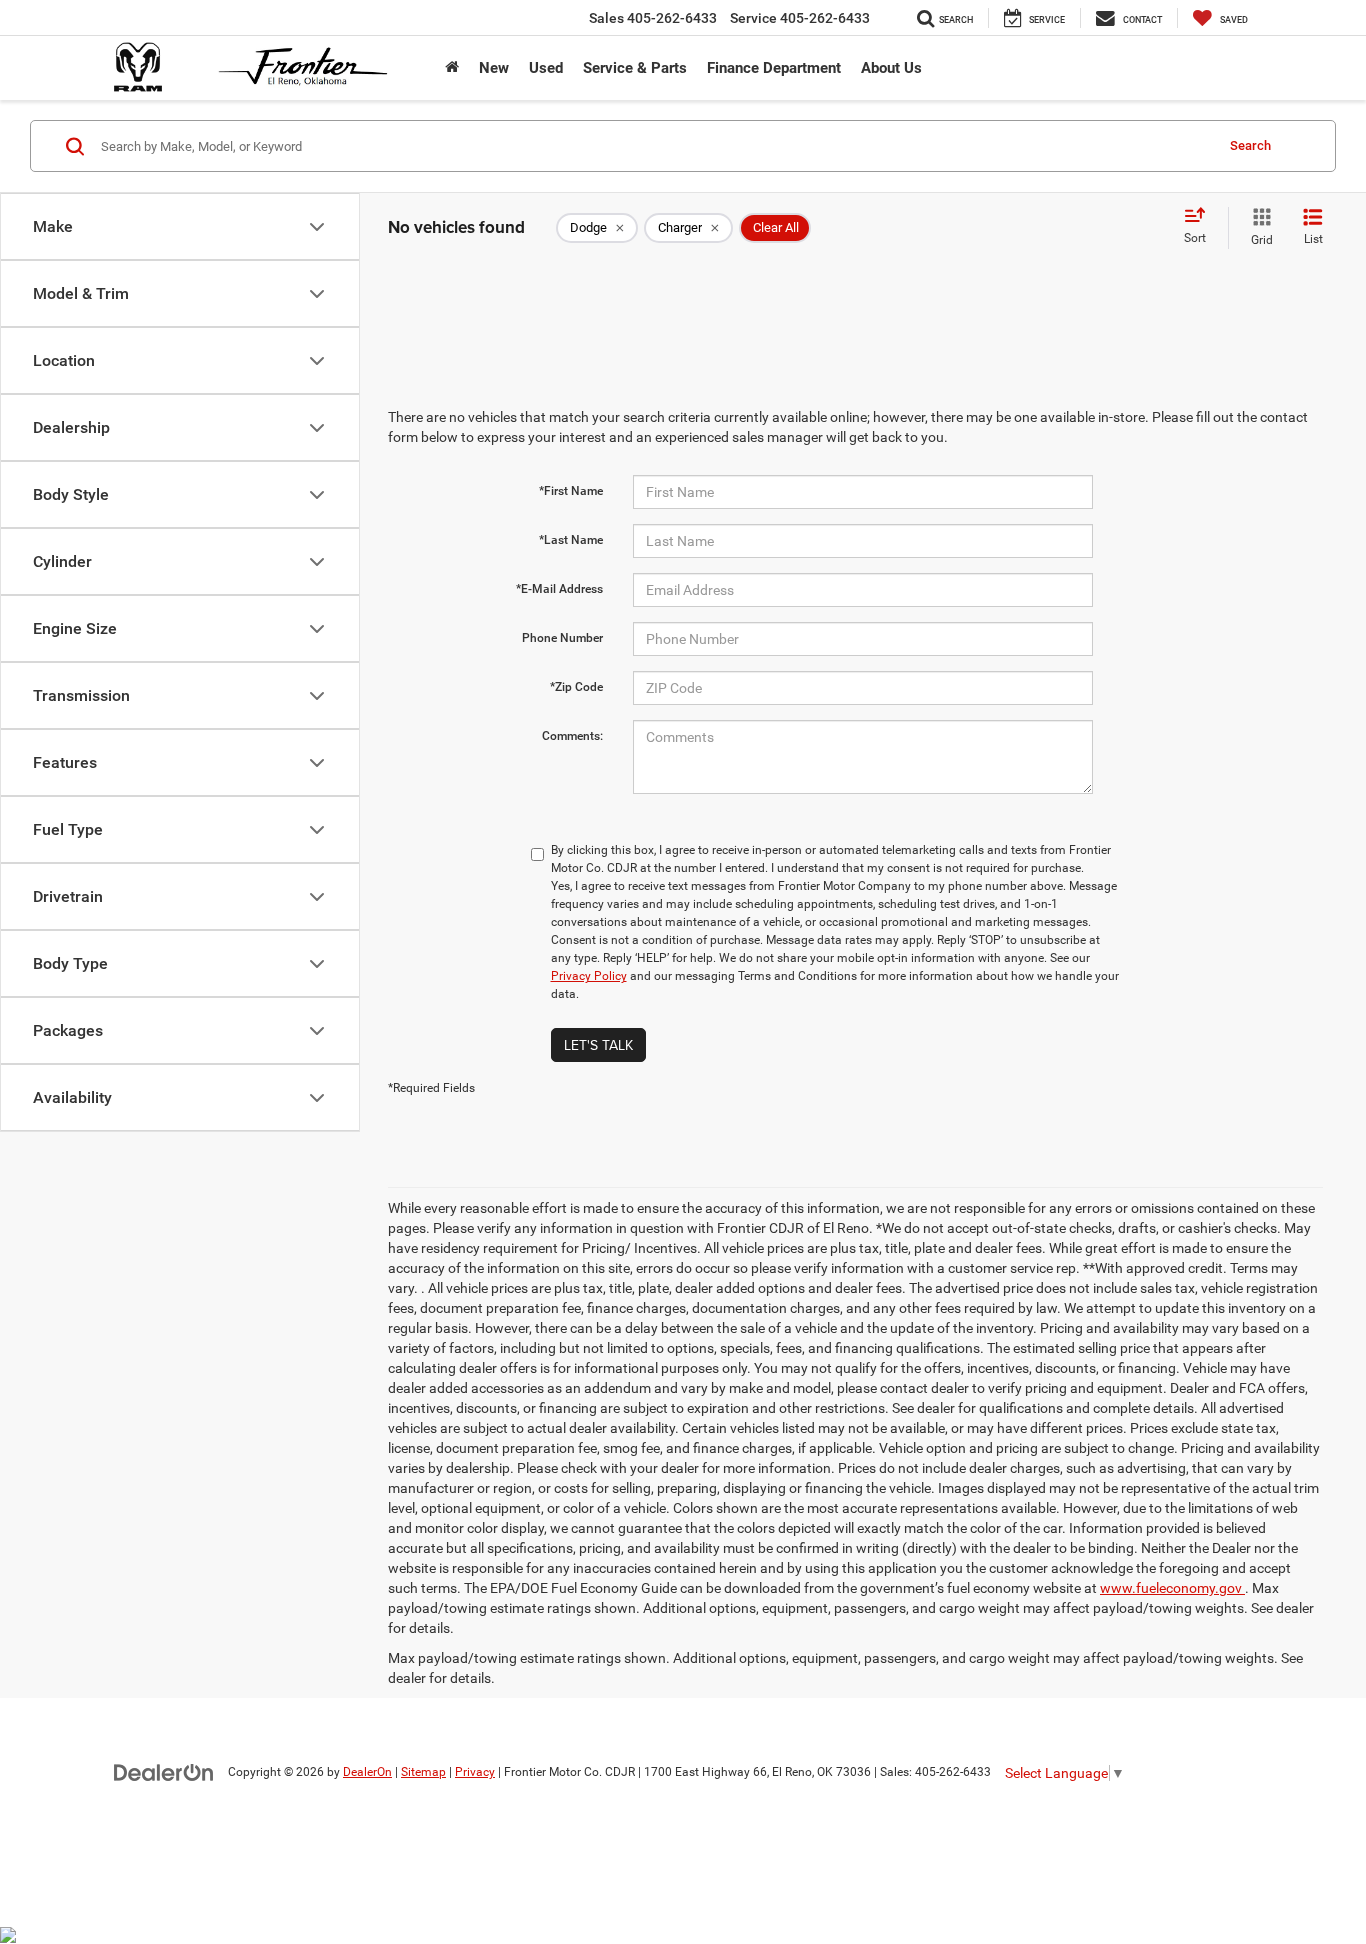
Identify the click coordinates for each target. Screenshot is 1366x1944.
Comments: (572, 736)
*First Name (571, 491)
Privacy (475, 1772)
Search (1250, 145)
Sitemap (423, 1772)
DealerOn (367, 1772)
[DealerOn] (164, 1771)
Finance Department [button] (774, 68)
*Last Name (571, 540)
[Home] (452, 68)
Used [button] (546, 68)
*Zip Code (576, 687)
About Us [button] (891, 68)
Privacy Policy (589, 976)
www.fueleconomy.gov (1172, 1588)
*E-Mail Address (559, 589)
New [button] (494, 68)
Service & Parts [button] (635, 68)
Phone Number (562, 638)
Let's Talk (598, 1045)
